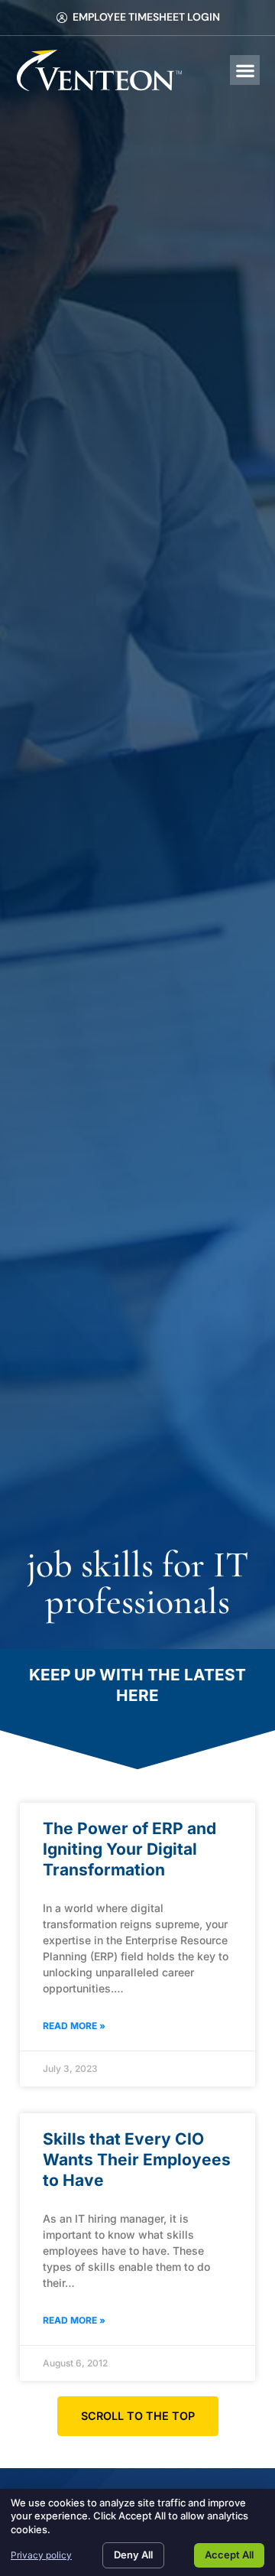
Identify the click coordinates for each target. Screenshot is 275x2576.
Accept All (229, 2555)
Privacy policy (41, 2555)
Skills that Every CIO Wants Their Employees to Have (137, 2160)
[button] (245, 70)
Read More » (74, 2026)
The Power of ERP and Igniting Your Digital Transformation (129, 1849)
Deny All (133, 2555)
